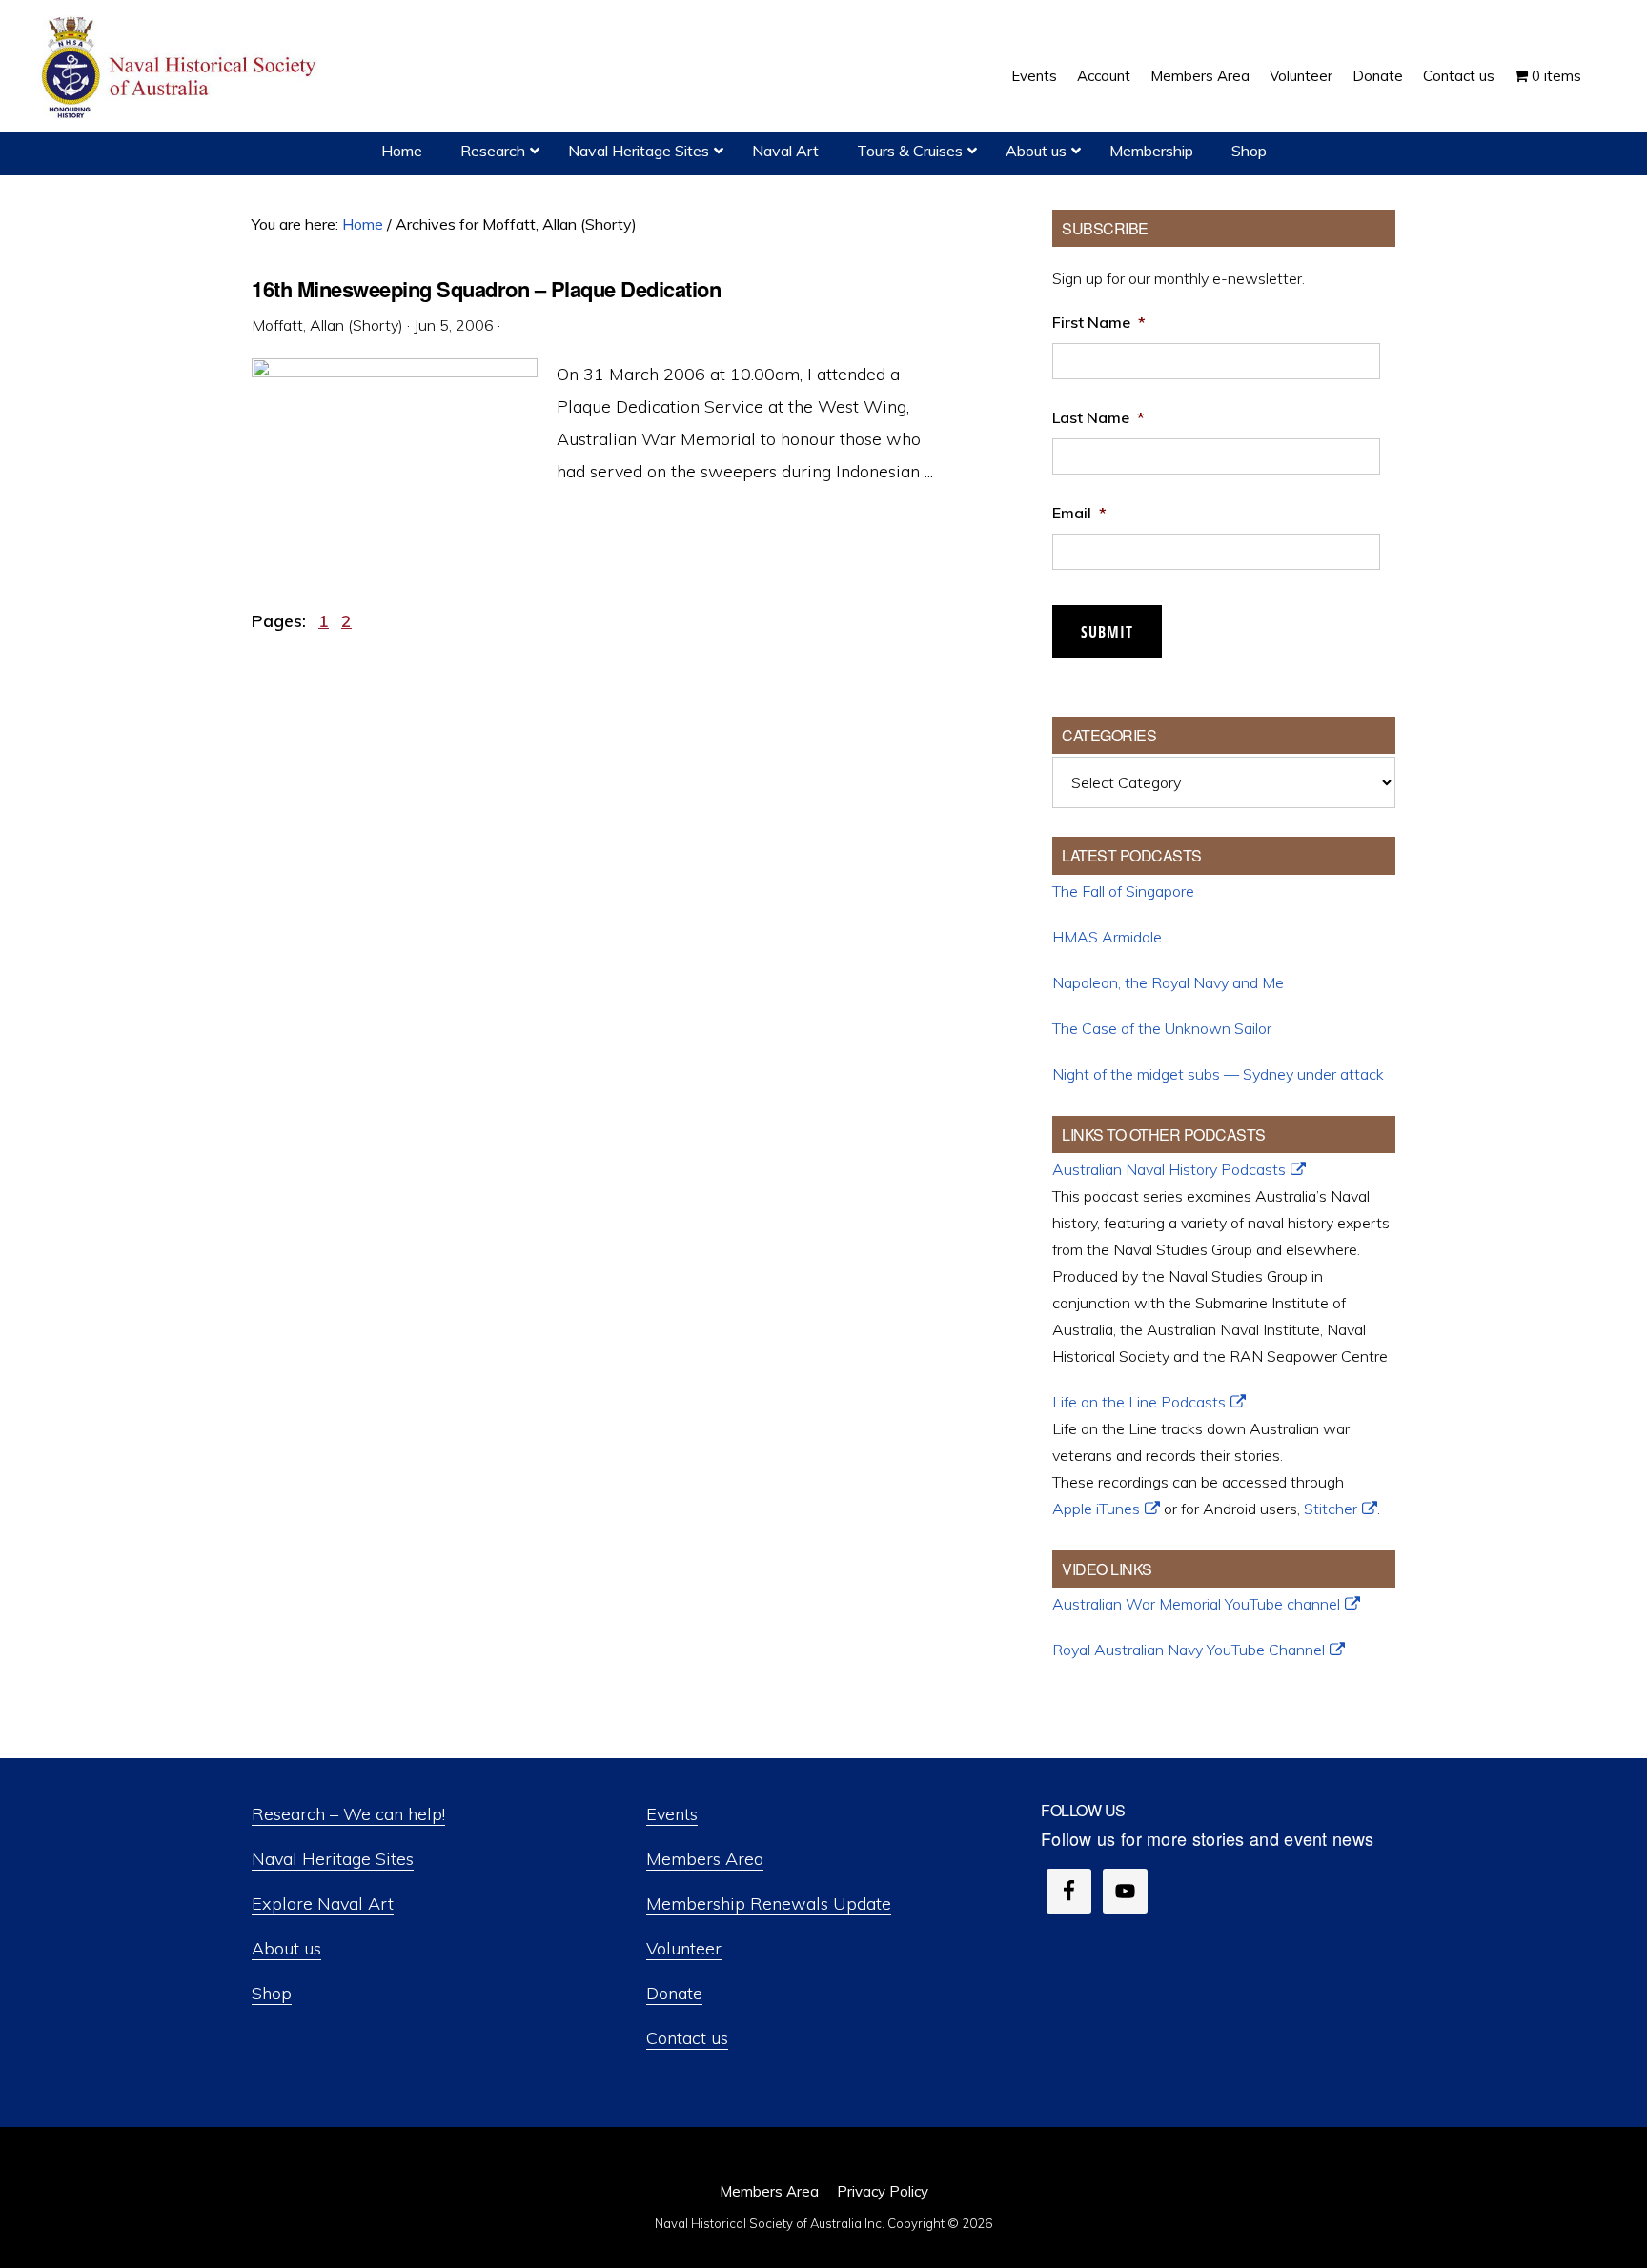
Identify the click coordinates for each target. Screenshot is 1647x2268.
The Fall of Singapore (1123, 891)
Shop (272, 1993)
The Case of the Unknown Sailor (1162, 1028)
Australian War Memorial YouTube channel (1196, 1604)
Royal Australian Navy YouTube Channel (1189, 1650)
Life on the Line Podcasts (1139, 1402)
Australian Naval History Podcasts (1169, 1169)
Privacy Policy (883, 2191)
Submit (1107, 632)
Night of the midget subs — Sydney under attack (1218, 1074)
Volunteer (684, 1948)
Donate (674, 1993)
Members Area (705, 1859)
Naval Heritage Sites (333, 1859)
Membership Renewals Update (769, 1903)
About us (286, 1948)
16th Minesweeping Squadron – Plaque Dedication (486, 289)
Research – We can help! (348, 1814)
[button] (1601, 62)
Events (672, 1814)
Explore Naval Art (323, 1903)
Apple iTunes (1096, 1509)
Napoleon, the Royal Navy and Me (1168, 982)
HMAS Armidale (1107, 937)
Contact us (687, 2038)
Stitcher (1331, 1509)
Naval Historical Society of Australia (181, 68)
